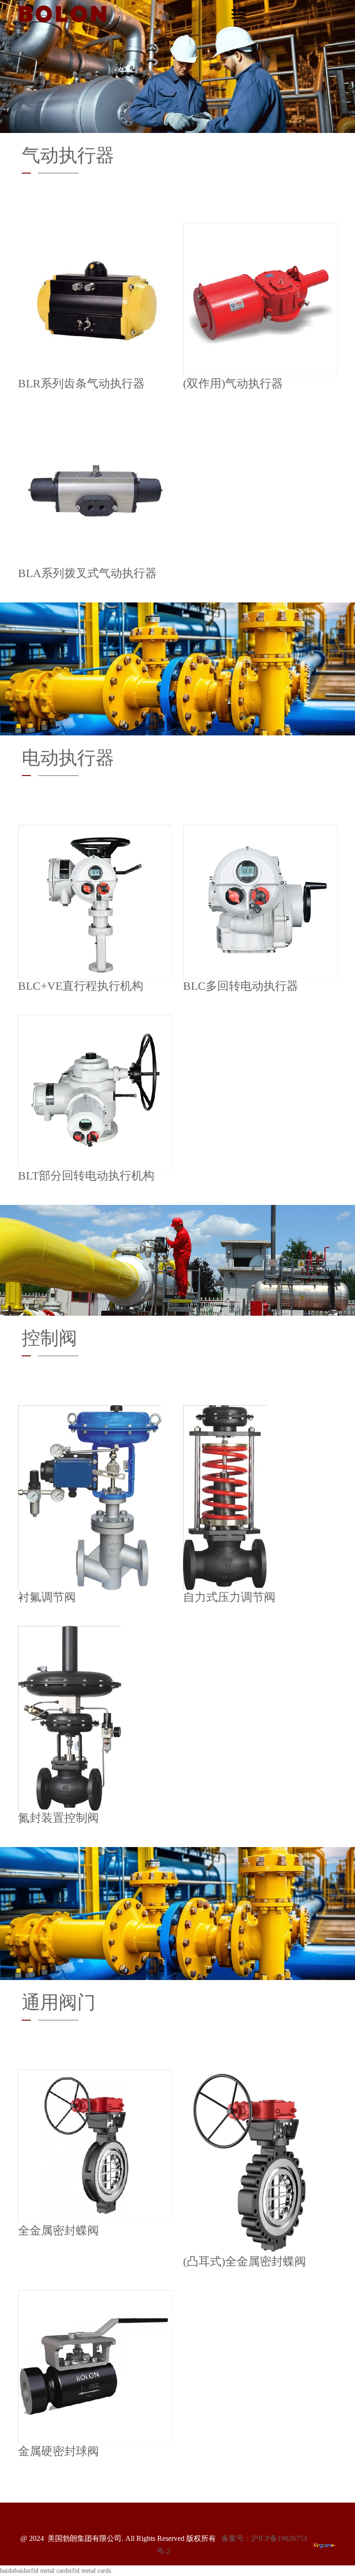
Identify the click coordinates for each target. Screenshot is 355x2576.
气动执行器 (68, 155)
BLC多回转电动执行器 (241, 986)
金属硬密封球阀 (58, 2451)
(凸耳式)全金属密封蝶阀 (245, 2261)
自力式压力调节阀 (229, 1597)
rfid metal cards (49, 2571)
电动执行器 (68, 758)
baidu (7, 2571)
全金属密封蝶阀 (58, 2230)
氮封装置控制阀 (58, 1818)
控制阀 (49, 1338)
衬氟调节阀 (47, 1597)
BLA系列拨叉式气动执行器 (87, 573)
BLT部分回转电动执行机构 (86, 1175)
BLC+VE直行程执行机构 (81, 986)
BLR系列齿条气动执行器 (81, 383)
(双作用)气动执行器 (233, 383)
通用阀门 (59, 2002)
